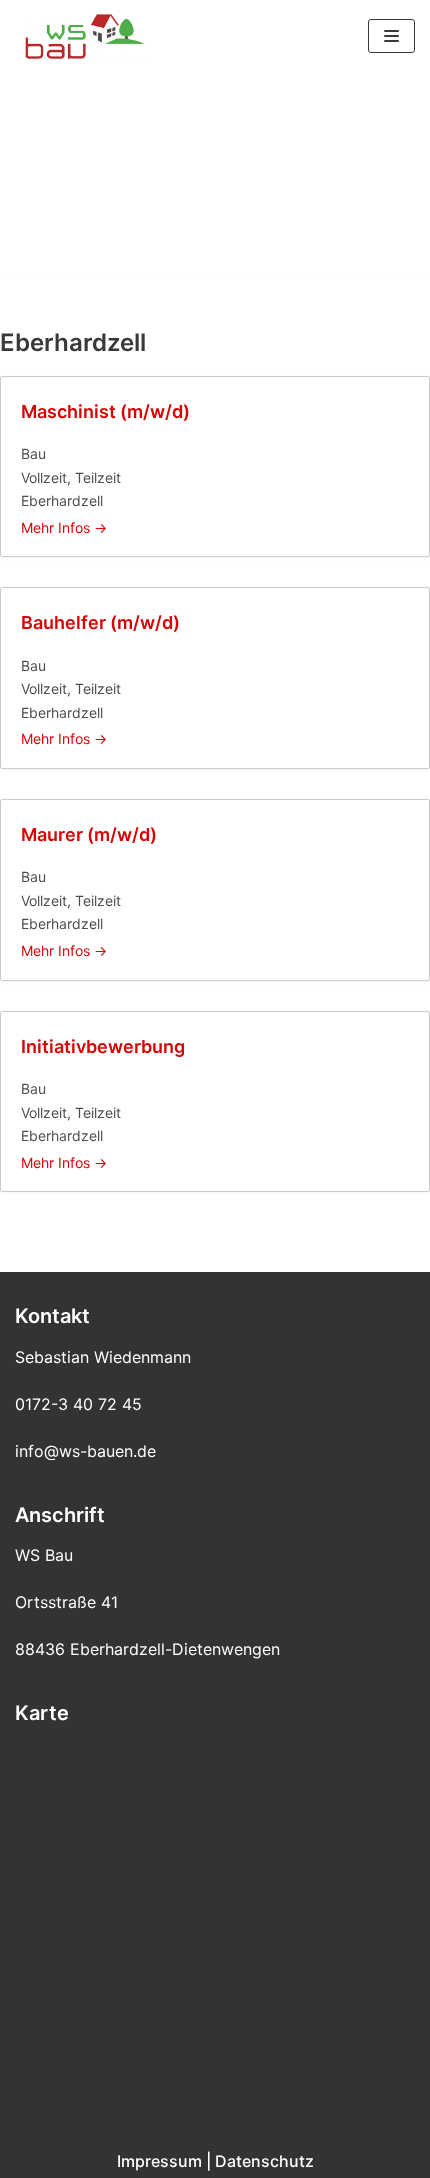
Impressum (159, 2161)
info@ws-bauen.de (85, 1451)
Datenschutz (264, 2161)
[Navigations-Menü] (391, 36)
